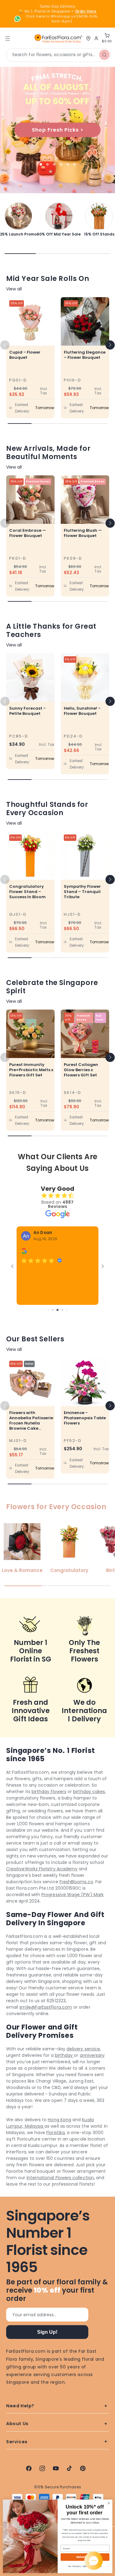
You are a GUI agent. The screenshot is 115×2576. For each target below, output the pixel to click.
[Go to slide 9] (57, 1310)
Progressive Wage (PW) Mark (73, 1895)
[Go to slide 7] (48, 1310)
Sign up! (47, 2332)
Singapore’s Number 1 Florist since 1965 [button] (48, 2241)
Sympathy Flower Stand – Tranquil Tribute (82, 892)
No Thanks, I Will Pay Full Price (85, 2566)
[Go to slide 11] (67, 1310)
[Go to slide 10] (62, 1310)
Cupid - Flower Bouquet (25, 355)
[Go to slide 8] (53, 1310)
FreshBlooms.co (76, 1882)
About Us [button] (17, 2424)
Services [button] (17, 2442)
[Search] (104, 55)
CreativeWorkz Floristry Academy (42, 1869)
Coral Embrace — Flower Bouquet (28, 533)
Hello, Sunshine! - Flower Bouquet (82, 711)
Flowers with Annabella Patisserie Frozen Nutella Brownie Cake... (31, 1420)
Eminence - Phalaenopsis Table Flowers (85, 1418)
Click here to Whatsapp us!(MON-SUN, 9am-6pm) (62, 19)
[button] (110, 345)
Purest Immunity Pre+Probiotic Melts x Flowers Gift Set (31, 1069)
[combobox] (59, 55)
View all (14, 289)
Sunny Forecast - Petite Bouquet (27, 711)
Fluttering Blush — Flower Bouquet (83, 533)
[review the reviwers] (24, 1253)
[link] (18, 219)
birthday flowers (49, 1792)
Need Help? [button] (20, 2406)
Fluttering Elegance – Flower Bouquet (85, 355)
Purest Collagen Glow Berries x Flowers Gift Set (81, 1069)
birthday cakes (89, 1792)
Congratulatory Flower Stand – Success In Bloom (27, 892)
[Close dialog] (109, 2503)
